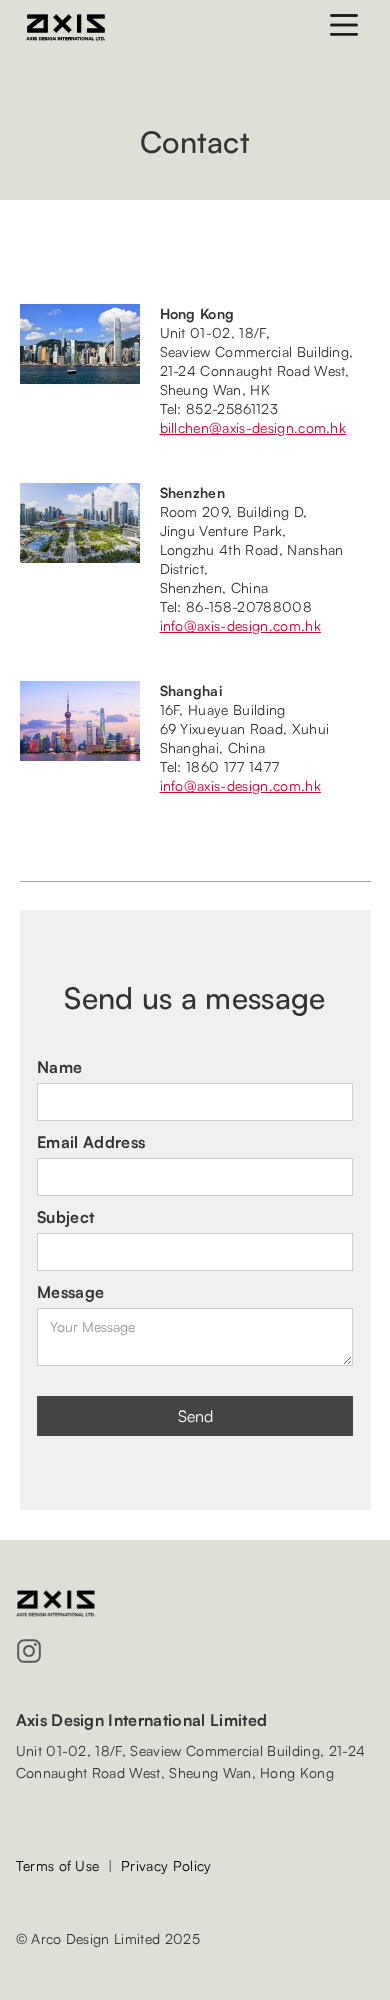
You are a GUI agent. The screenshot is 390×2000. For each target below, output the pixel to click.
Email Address (91, 1142)
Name (59, 1067)
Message (70, 1292)
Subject (65, 1217)
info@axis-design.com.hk (240, 625)
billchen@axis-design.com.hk (253, 427)
